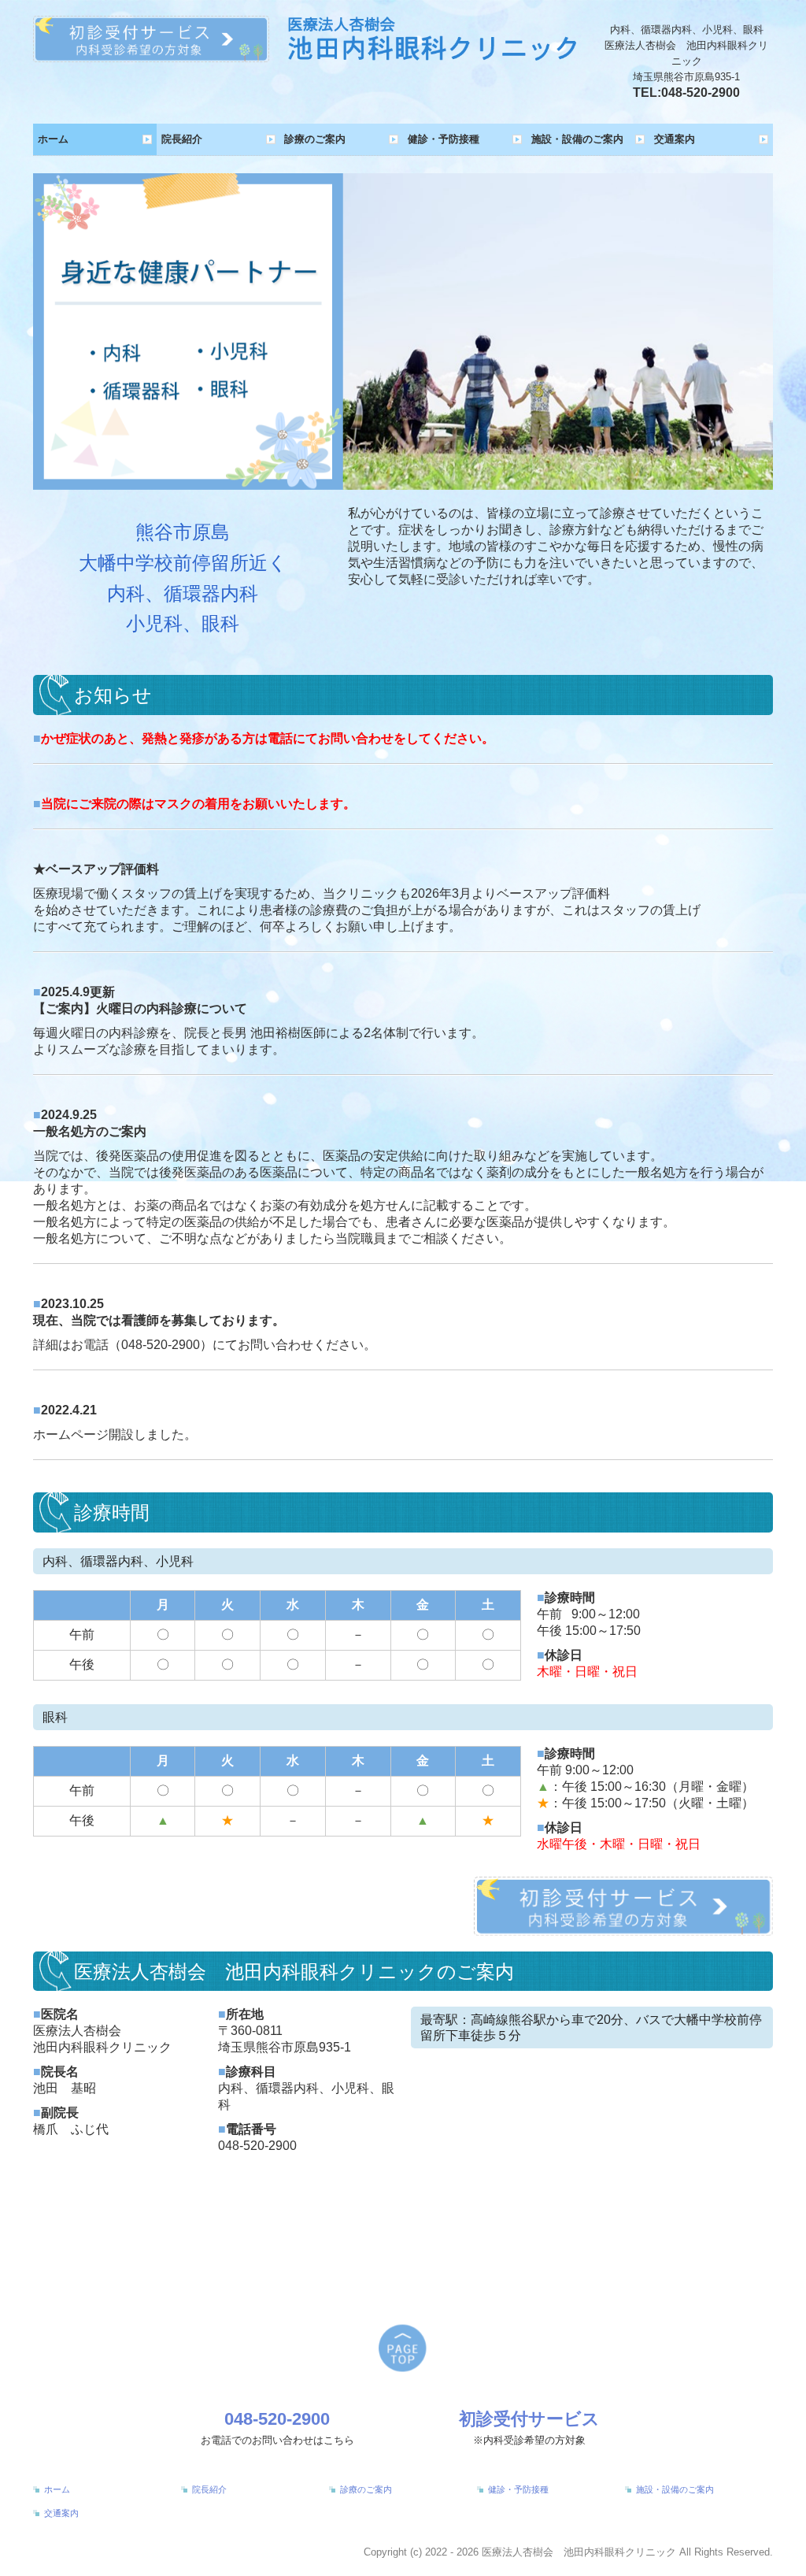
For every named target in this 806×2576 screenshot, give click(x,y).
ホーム (53, 139)
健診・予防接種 (444, 139)
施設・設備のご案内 (577, 139)
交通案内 (675, 139)
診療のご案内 (315, 139)
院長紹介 (182, 139)
